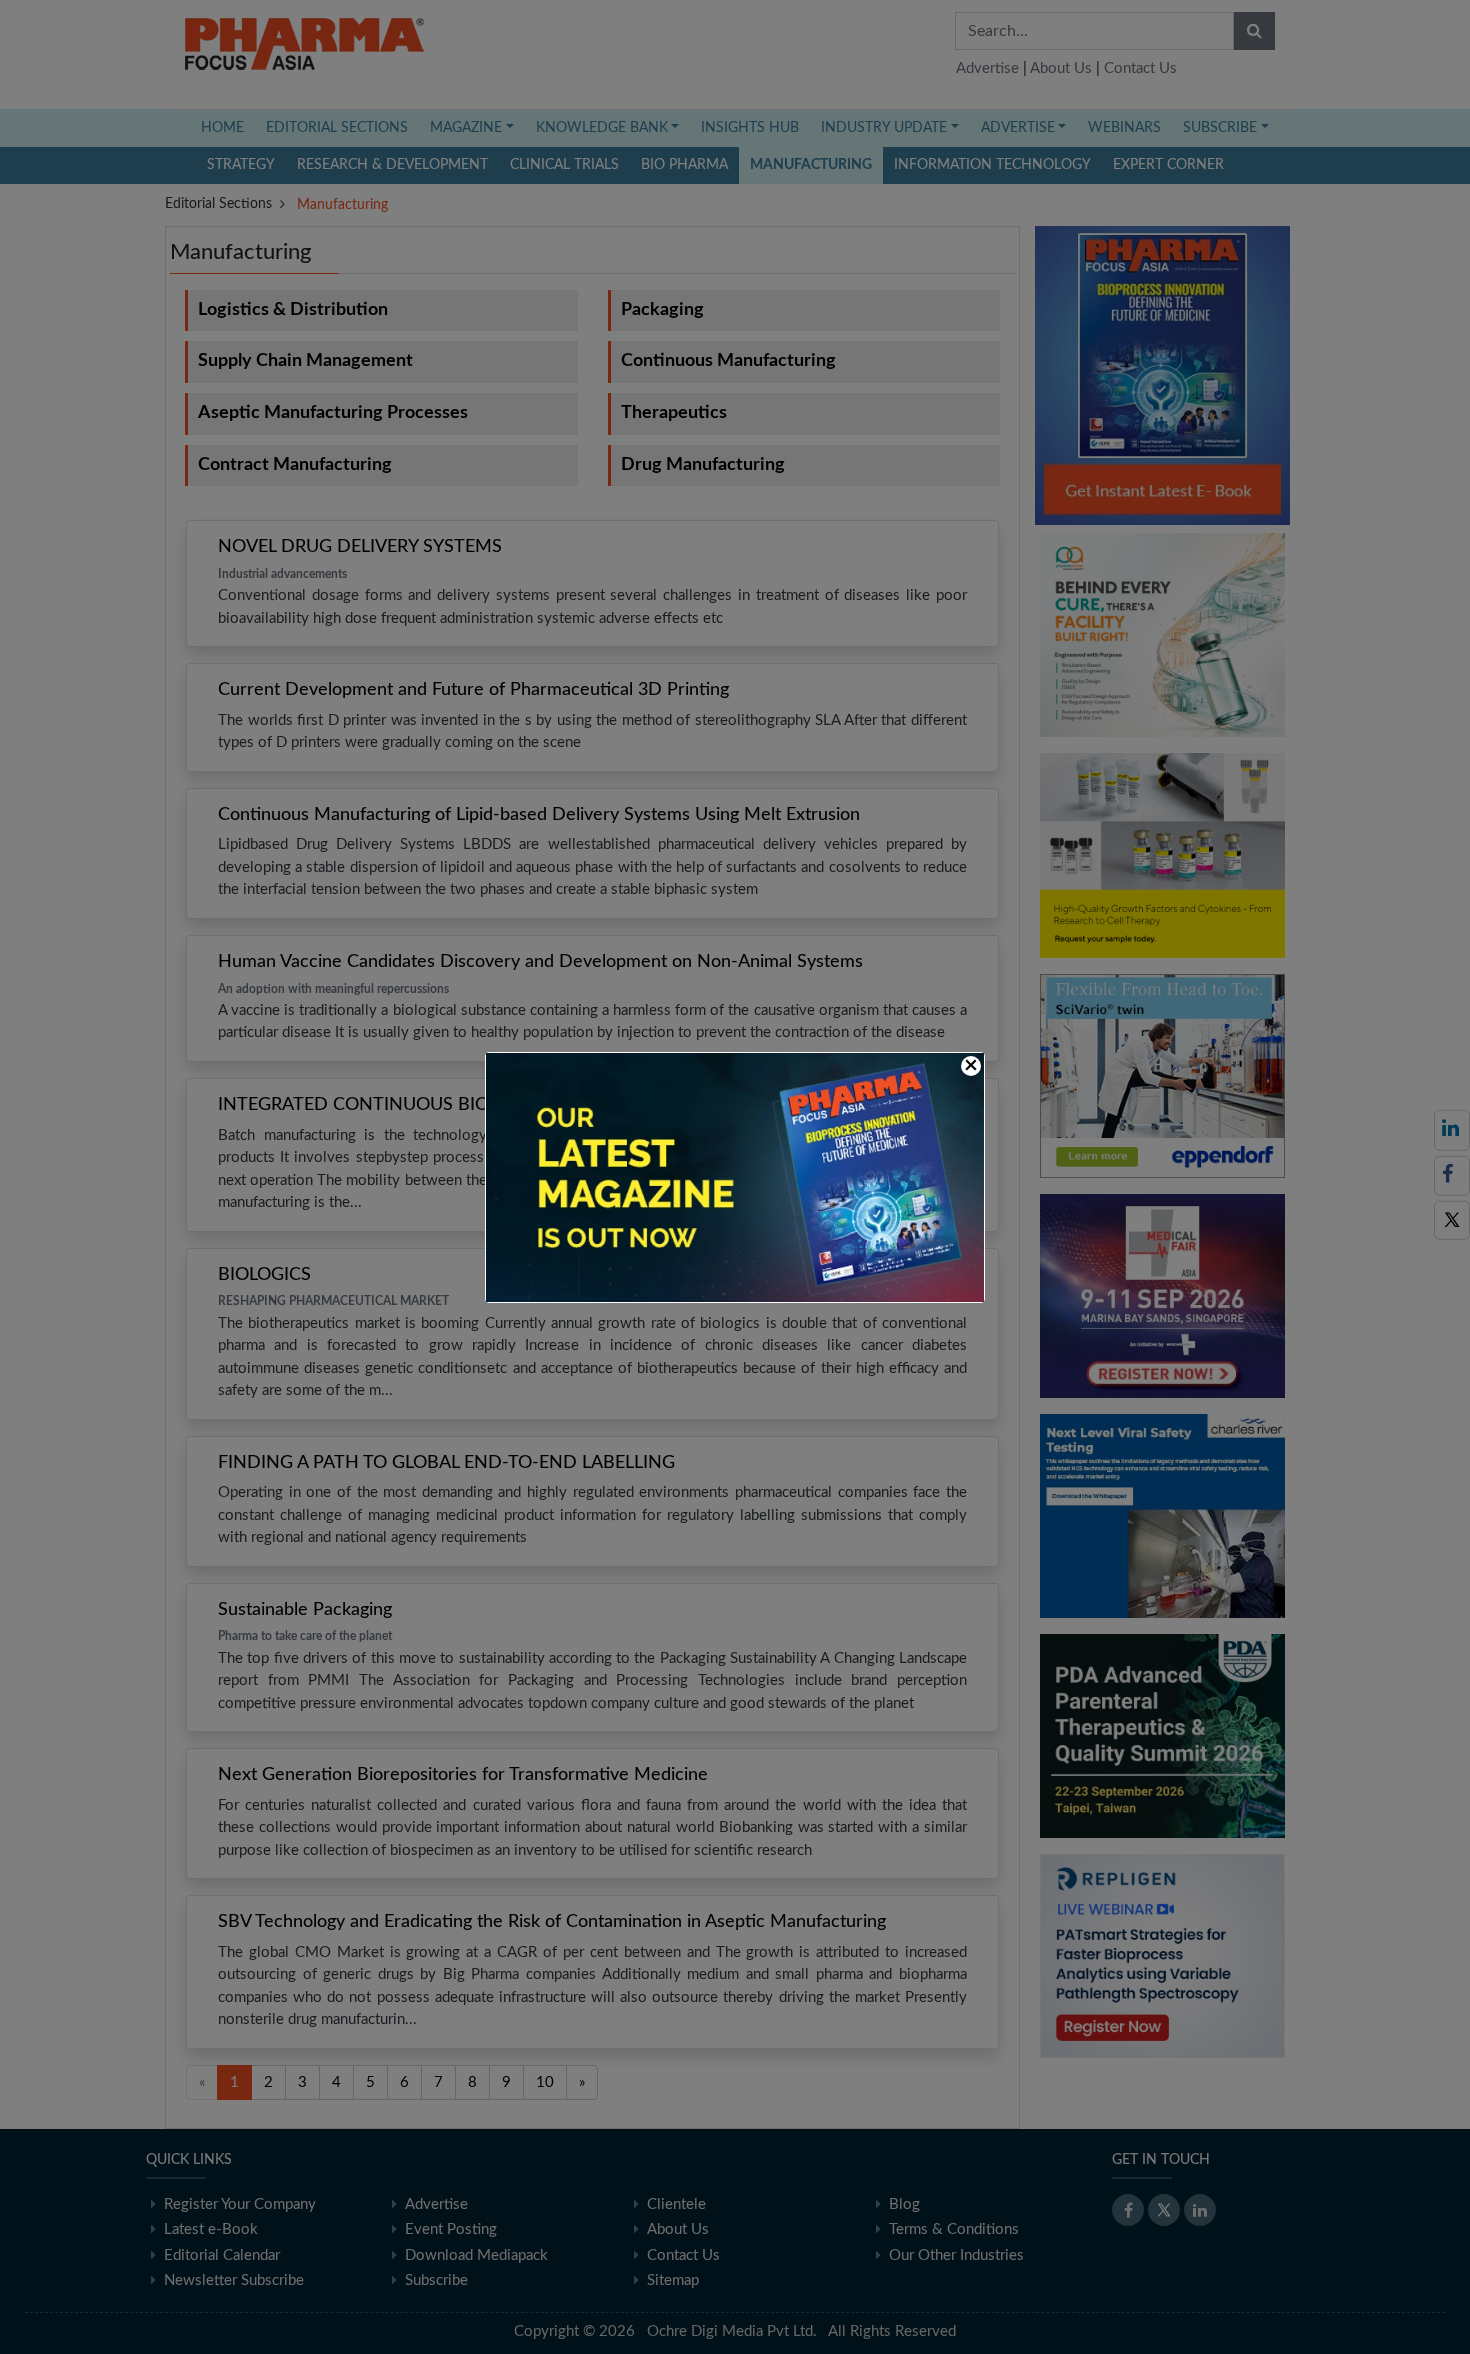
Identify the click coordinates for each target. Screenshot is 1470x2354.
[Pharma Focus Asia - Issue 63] (735, 1176)
